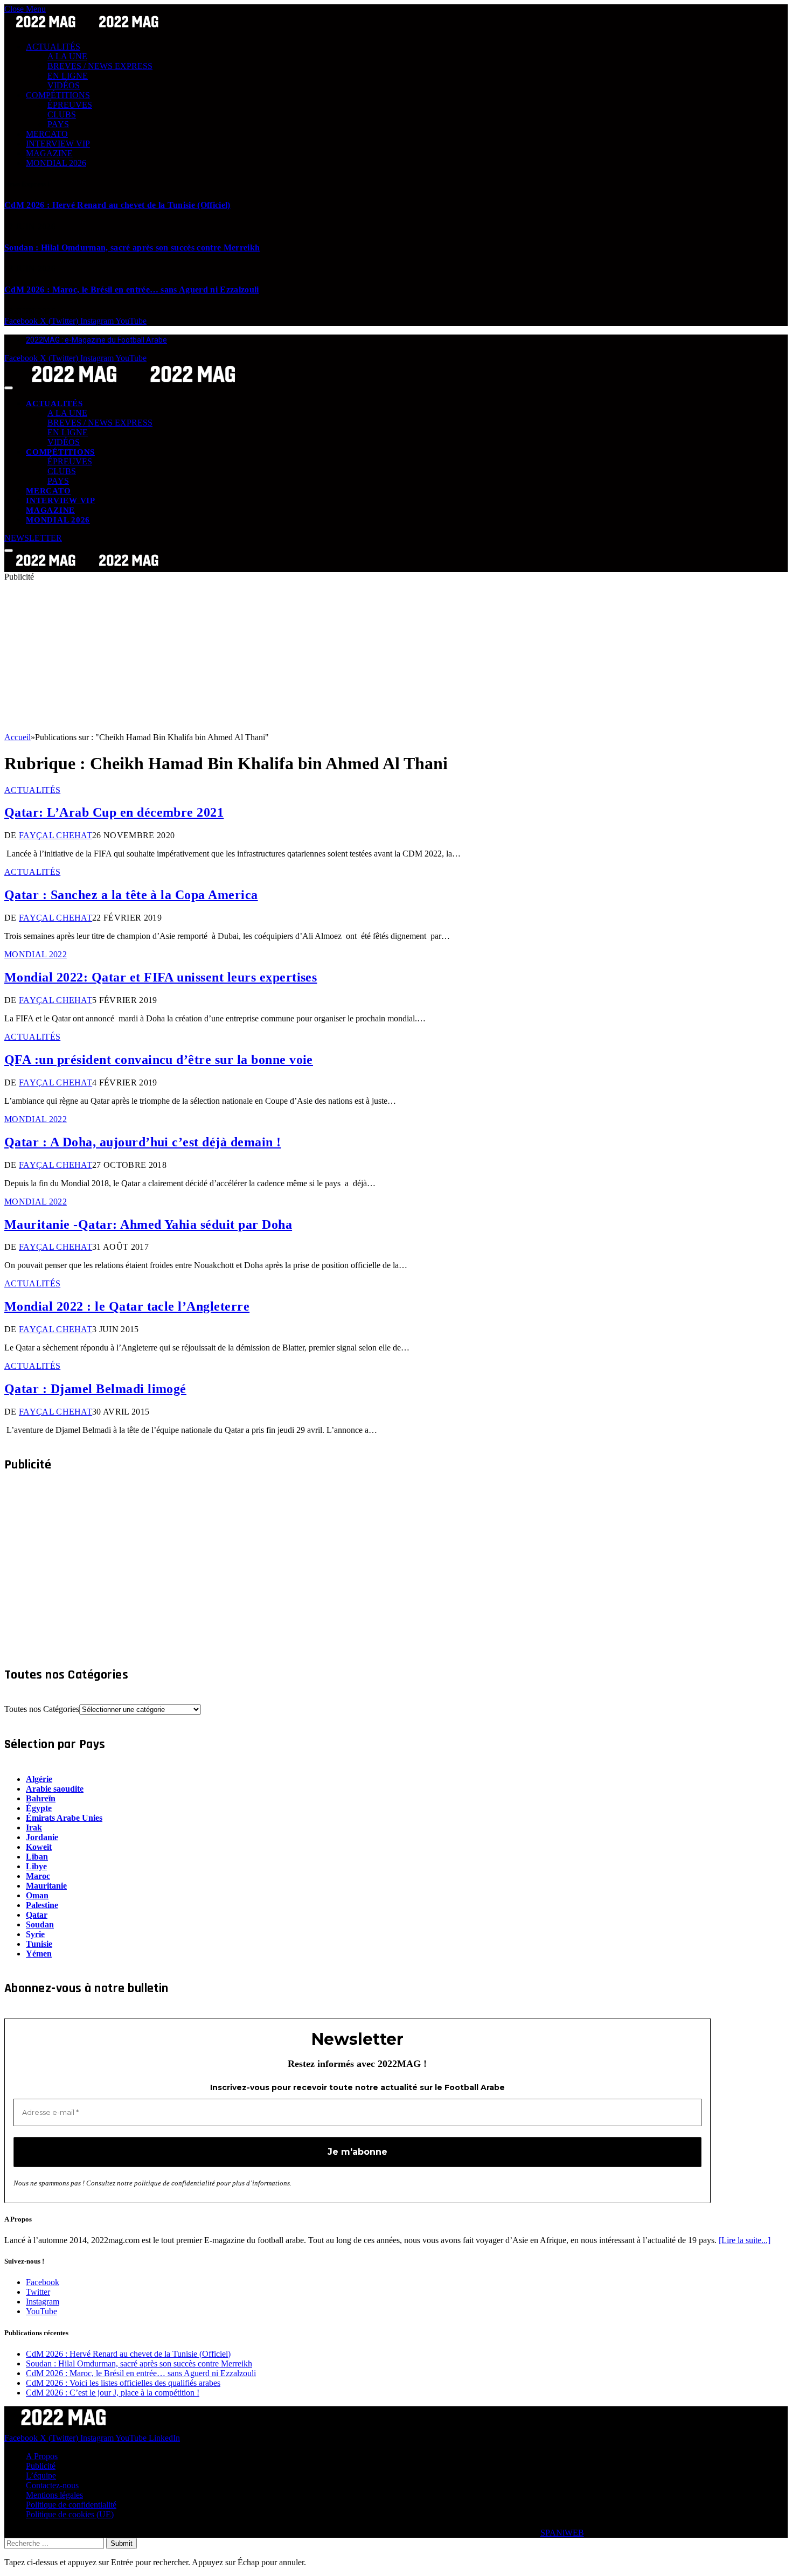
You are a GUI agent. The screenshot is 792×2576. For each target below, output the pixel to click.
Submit (121, 2543)
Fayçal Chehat (55, 835)
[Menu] (9, 388)
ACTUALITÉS (53, 47)
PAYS (58, 124)
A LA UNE (67, 56)
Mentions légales (54, 2495)
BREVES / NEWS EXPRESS (100, 66)
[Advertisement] (328, 657)
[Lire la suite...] (745, 2240)
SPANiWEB (562, 2533)
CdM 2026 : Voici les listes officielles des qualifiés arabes (123, 2383)
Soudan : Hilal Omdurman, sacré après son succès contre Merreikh (132, 248)
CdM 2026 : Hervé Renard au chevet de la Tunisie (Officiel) (117, 205)
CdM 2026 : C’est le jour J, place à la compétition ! (113, 2393)
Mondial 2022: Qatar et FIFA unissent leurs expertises (161, 977)
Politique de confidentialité (71, 2505)
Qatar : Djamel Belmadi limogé (95, 1389)
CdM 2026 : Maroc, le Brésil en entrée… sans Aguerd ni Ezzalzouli (131, 290)
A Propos (42, 2456)
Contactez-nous (52, 2485)
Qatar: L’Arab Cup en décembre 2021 (114, 812)
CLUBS (62, 114)
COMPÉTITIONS (58, 95)
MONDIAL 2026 (56, 163)
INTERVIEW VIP (58, 144)
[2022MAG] (134, 385)
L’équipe (41, 2476)
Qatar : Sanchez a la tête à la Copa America (131, 895)
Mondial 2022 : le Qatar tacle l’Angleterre (127, 1306)
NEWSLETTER (33, 538)
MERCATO (47, 134)
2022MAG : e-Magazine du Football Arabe (96, 340)
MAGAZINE (49, 153)
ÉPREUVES (70, 105)
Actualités (32, 790)
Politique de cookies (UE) (70, 2514)
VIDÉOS (64, 85)
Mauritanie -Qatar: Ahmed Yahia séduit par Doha (148, 1224)
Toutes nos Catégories (42, 1709)
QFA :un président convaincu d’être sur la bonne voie (159, 1060)
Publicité (41, 2466)
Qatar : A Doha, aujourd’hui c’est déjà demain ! (143, 1142)
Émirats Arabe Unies (64, 1818)
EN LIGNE (68, 76)
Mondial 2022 (36, 954)
